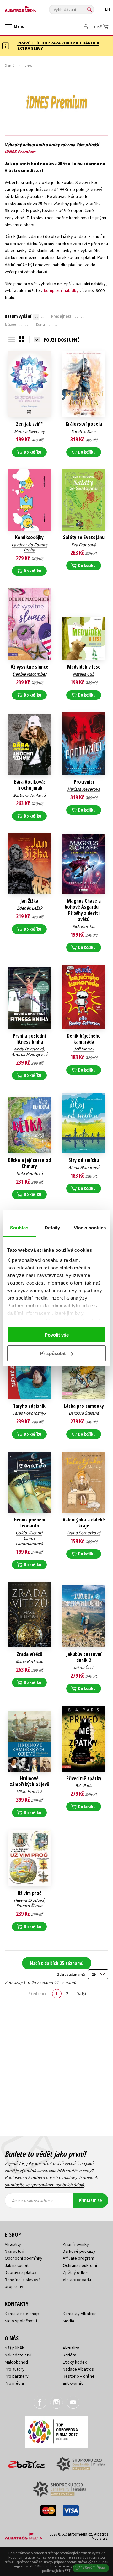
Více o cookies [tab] (90, 1228)
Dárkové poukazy (79, 2251)
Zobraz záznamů (71, 1974)
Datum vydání (18, 316)
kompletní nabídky (61, 290)
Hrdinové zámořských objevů (30, 1781)
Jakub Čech (84, 1667)
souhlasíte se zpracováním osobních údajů (44, 2185)
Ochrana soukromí (80, 2265)
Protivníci (84, 782)
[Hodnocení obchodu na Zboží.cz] (27, 2462)
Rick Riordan (84, 926)
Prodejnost (61, 316)
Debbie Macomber (30, 674)
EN (108, 9)
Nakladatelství (18, 2355)
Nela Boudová (30, 1173)
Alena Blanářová (84, 1167)
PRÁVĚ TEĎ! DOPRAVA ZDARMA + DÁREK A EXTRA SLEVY (58, 46)
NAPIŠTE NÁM (94, 2568)
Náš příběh (14, 2348)
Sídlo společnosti (21, 2321)
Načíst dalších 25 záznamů (57, 1963)
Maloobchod (16, 2362)
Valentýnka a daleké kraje (84, 1523)
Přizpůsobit (53, 1353)
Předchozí (38, 1993)
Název (10, 325)
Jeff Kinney (84, 1049)
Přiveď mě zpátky (84, 1778)
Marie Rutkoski (29, 1661)
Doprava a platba (21, 2272)
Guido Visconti (29, 1533)
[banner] (33, 7)
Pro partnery (17, 2376)
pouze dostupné (62, 340)
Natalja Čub (84, 674)
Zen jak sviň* (29, 424)
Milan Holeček (29, 1791)
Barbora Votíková (29, 795)
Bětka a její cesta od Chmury (30, 1163)
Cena (40, 325)
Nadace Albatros (78, 2369)
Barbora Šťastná (84, 1413)
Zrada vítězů (30, 1654)
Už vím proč (29, 1893)
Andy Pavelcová (29, 1049)
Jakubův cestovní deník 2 (84, 1657)
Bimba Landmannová (29, 1541)
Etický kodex (75, 2362)
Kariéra (70, 2355)
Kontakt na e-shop (22, 2314)
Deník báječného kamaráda (84, 1039)
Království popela (84, 424)
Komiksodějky (29, 537)
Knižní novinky (76, 2244)
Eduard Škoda (29, 1906)
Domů (10, 65)
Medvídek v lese (84, 667)
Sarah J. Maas (84, 431)
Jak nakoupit (17, 2265)
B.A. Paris (84, 1785)
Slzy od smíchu (84, 1160)
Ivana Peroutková (84, 1533)
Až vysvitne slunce (30, 667)
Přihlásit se (90, 2200)
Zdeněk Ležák (30, 908)
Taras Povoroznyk (29, 1413)
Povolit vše (57, 1335)
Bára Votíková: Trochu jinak (30, 785)
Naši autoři (14, 2251)
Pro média (14, 2383)
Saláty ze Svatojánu (84, 537)
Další (81, 1993)
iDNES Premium (20, 152)
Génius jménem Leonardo (30, 1523)
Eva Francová (84, 545)
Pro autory (15, 2369)
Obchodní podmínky (24, 2258)
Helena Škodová (29, 1900)
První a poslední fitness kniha (29, 1039)
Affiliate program (78, 2258)
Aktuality (13, 2244)
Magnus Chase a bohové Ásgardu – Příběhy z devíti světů (84, 910)
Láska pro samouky (84, 1406)
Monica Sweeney (30, 431)
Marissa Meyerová (84, 789)
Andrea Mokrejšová (30, 1054)
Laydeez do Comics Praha (30, 547)
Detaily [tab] (52, 1228)
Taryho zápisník (29, 1406)
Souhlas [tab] (19, 1228)
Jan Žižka (29, 901)
